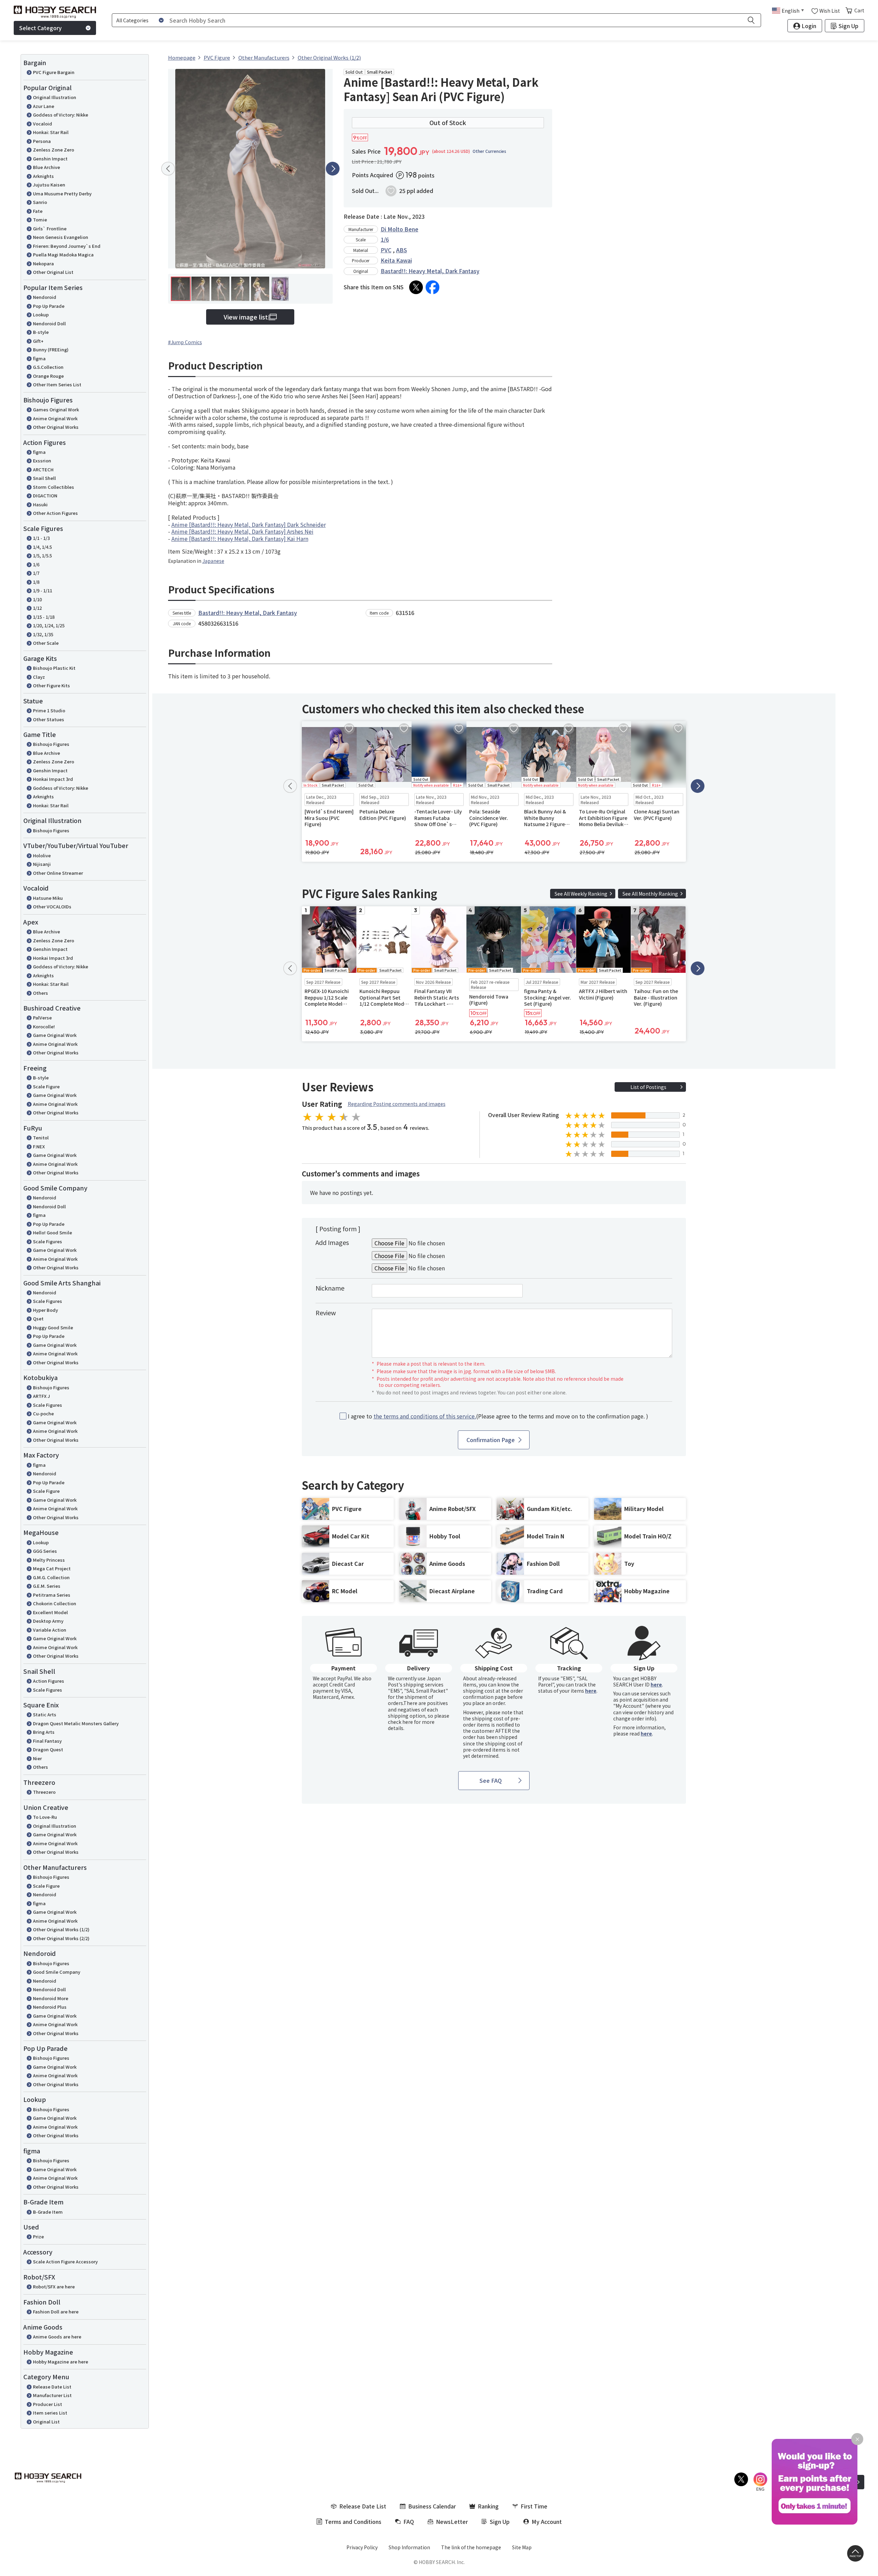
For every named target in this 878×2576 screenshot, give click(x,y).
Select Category (40, 28)
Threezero (44, 1792)
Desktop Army (48, 1621)
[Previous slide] (168, 169)
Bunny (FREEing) (51, 349)
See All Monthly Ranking (650, 894)
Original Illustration (55, 97)
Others (40, 993)
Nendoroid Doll (49, 323)
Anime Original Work (55, 418)
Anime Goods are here (57, 2337)
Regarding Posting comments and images (397, 1104)
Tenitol (41, 1138)
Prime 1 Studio (49, 710)
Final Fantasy (47, 1741)
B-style (41, 332)
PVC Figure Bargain (54, 72)
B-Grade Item (48, 2212)
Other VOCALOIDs (52, 906)
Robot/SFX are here (54, 2287)
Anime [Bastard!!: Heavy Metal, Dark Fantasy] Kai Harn (240, 539)
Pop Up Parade (49, 306)
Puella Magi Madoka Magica (63, 255)
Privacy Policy (362, 2547)
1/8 (36, 582)
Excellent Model (50, 1612)
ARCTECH (43, 469)
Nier (37, 1758)
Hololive (42, 855)
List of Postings (648, 1087)
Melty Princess (49, 1560)
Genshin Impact (50, 159)
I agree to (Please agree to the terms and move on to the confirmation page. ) (498, 1416)
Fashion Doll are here (56, 2312)
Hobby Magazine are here (61, 2362)
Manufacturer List (52, 2395)
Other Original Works (56, 427)
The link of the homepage (471, 2547)
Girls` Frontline (50, 228)
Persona (42, 141)
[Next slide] (333, 169)
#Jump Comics (185, 342)
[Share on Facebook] (432, 287)
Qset (38, 1319)
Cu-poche (43, 1413)
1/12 (37, 608)
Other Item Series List (57, 384)
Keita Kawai (396, 260)
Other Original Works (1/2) (61, 1929)
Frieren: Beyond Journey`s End (67, 246)
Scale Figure (46, 1086)
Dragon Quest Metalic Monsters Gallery (76, 1723)
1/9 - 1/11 (43, 590)
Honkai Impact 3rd (53, 779)
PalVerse (42, 1018)
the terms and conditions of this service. (425, 1416)
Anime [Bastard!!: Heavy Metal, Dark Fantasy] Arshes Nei (242, 531)
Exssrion (42, 461)
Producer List (48, 2404)
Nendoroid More (51, 1998)
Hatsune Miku (48, 898)
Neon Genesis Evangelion (61, 237)
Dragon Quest (48, 1749)
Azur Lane (44, 106)
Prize (38, 2236)
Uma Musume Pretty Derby (62, 193)
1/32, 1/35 (43, 634)
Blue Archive (46, 167)
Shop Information (409, 2547)
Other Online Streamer (58, 873)
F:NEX (39, 1146)
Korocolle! (44, 1026)
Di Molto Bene (400, 229)
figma (39, 358)
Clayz (39, 677)
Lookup (41, 315)
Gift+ (38, 341)
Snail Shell (44, 478)
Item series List (50, 2413)
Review (326, 1313)
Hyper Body (45, 1310)
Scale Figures (48, 1241)
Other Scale (46, 643)
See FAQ (491, 1780)
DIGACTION (45, 495)
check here (400, 1722)
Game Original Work (55, 1035)
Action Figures (49, 1681)
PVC (386, 250)
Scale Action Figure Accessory (65, 2261)
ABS (402, 250)
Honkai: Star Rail (51, 132)
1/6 (36, 564)
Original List (46, 2422)
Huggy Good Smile (53, 1327)
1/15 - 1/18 (44, 617)
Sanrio (40, 202)
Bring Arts (44, 1732)
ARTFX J (41, 1396)
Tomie (40, 220)
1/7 (36, 573)
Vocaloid (43, 124)
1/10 (37, 599)
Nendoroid (45, 297)
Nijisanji (42, 864)
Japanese (213, 561)
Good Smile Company (57, 1972)
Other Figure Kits (51, 685)
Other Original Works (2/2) (61, 1938)
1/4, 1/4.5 (42, 547)
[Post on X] (416, 287)
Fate (38, 211)
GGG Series (45, 1551)
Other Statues (49, 719)
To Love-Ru (45, 1817)
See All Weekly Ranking (581, 894)
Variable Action (50, 1630)
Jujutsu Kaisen (49, 185)
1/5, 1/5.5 (42, 555)
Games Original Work (56, 409)
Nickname (330, 1288)
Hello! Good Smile (52, 1232)
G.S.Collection (48, 367)
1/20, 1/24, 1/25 (49, 625)
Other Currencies (489, 151)
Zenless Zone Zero (54, 150)
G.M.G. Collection (51, 1577)
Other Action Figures (55, 513)
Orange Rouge (48, 376)
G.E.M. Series (47, 1586)
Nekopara (43, 263)
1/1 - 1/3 (41, 538)
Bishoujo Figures (51, 744)
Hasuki (40, 504)
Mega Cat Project (52, 1568)
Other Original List (53, 272)
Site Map (522, 2547)
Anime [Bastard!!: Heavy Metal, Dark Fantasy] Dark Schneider (249, 524)
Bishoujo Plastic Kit (54, 668)
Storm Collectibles (54, 487)
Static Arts (45, 1714)
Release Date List (52, 2387)
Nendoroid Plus (50, 2007)
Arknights (43, 176)
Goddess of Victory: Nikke (61, 115)
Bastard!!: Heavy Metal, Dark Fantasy (430, 271)
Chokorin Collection (55, 1603)
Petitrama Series (52, 1595)
